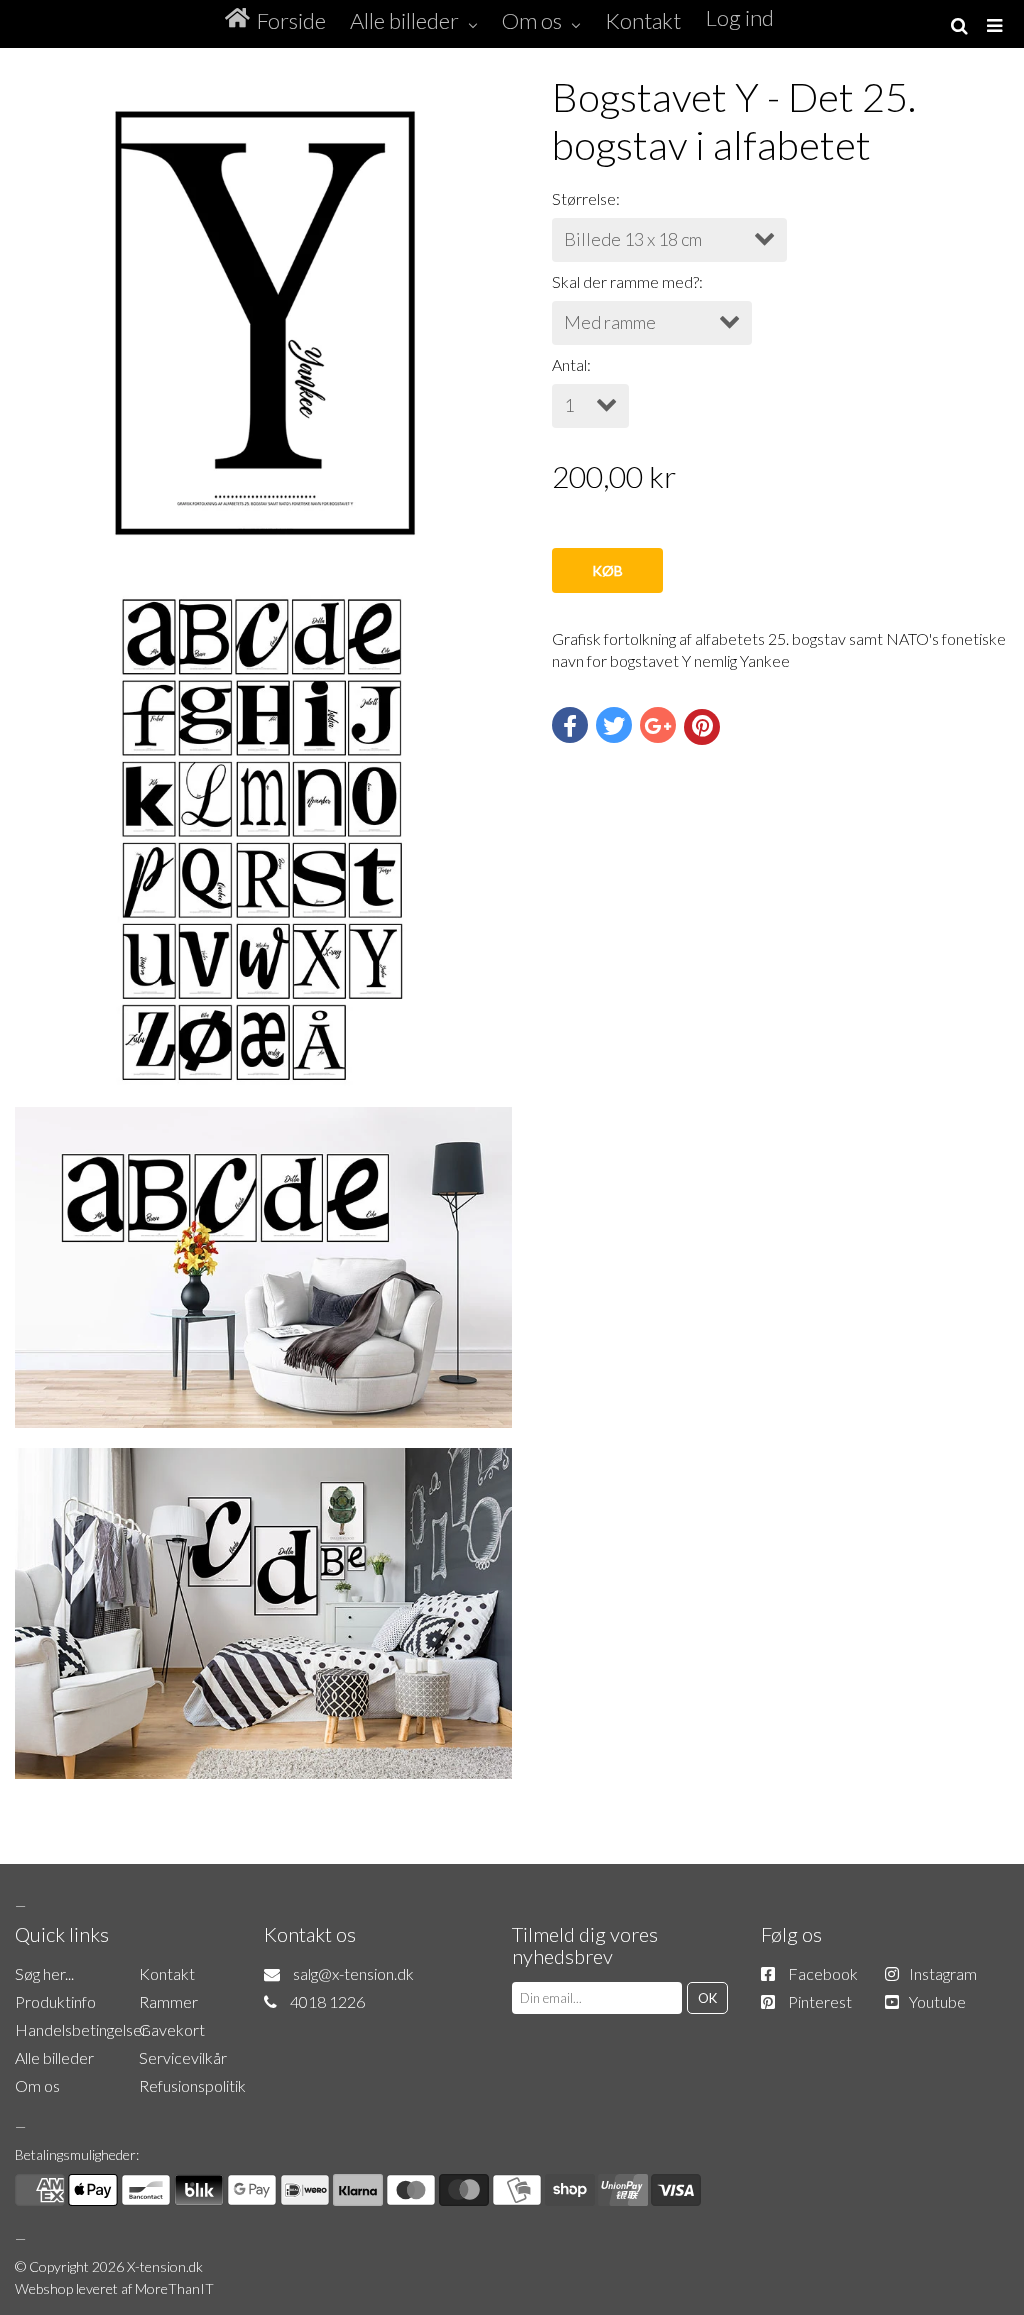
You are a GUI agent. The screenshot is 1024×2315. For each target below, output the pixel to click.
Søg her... (44, 1973)
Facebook (823, 1973)
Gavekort (172, 2029)
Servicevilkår (183, 2057)
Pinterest (820, 2001)
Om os (37, 2085)
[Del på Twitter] (614, 725)
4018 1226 (327, 2001)
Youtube (937, 2001)
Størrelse (584, 198)
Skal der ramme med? (625, 281)
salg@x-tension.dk (353, 1973)
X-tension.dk (165, 2266)
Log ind (740, 17)
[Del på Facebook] (570, 725)
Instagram (943, 1973)
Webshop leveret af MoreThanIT (114, 2288)
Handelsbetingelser (81, 2029)
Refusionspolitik (192, 2085)
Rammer (168, 2001)
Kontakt (167, 1973)
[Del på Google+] (658, 725)
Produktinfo (55, 2001)
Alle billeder (54, 2057)
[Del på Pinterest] (702, 727)
